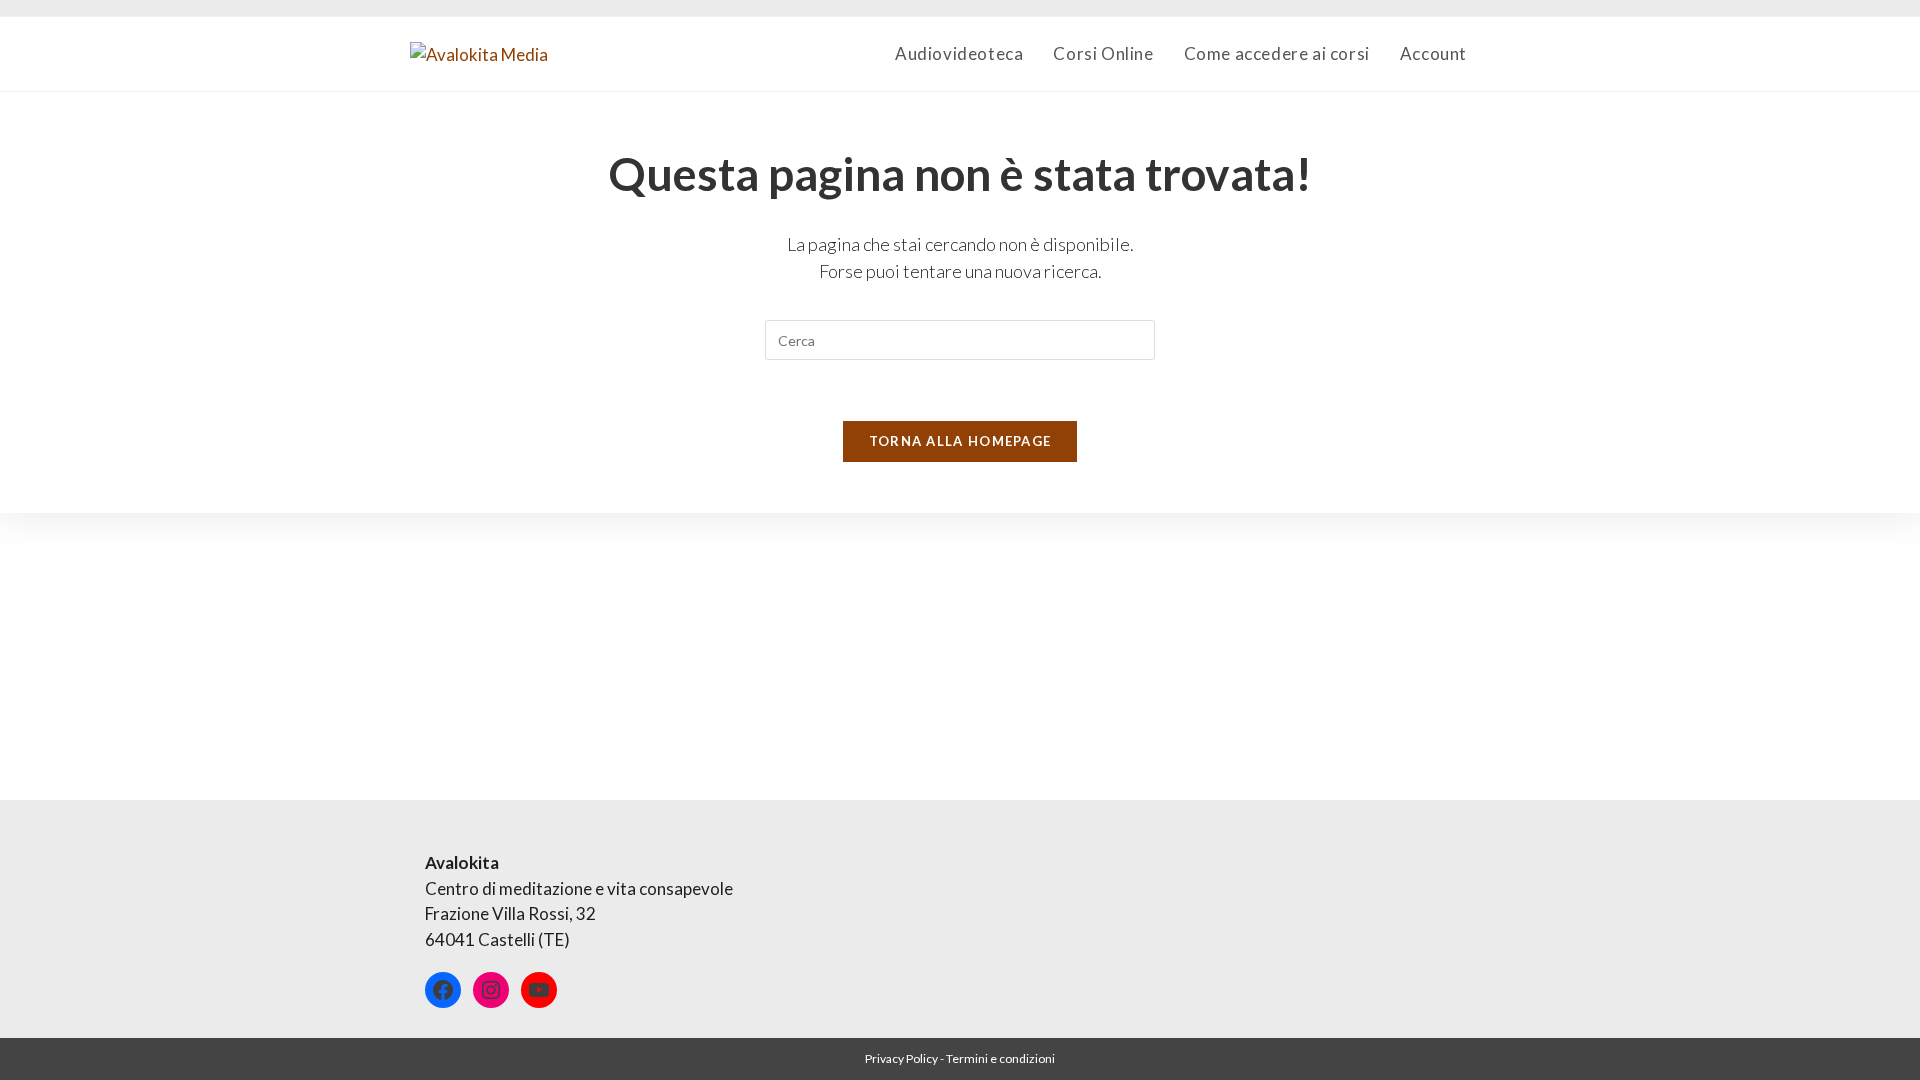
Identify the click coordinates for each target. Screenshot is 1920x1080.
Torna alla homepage (960, 441)
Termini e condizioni (1000, 1058)
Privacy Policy (901, 1058)
